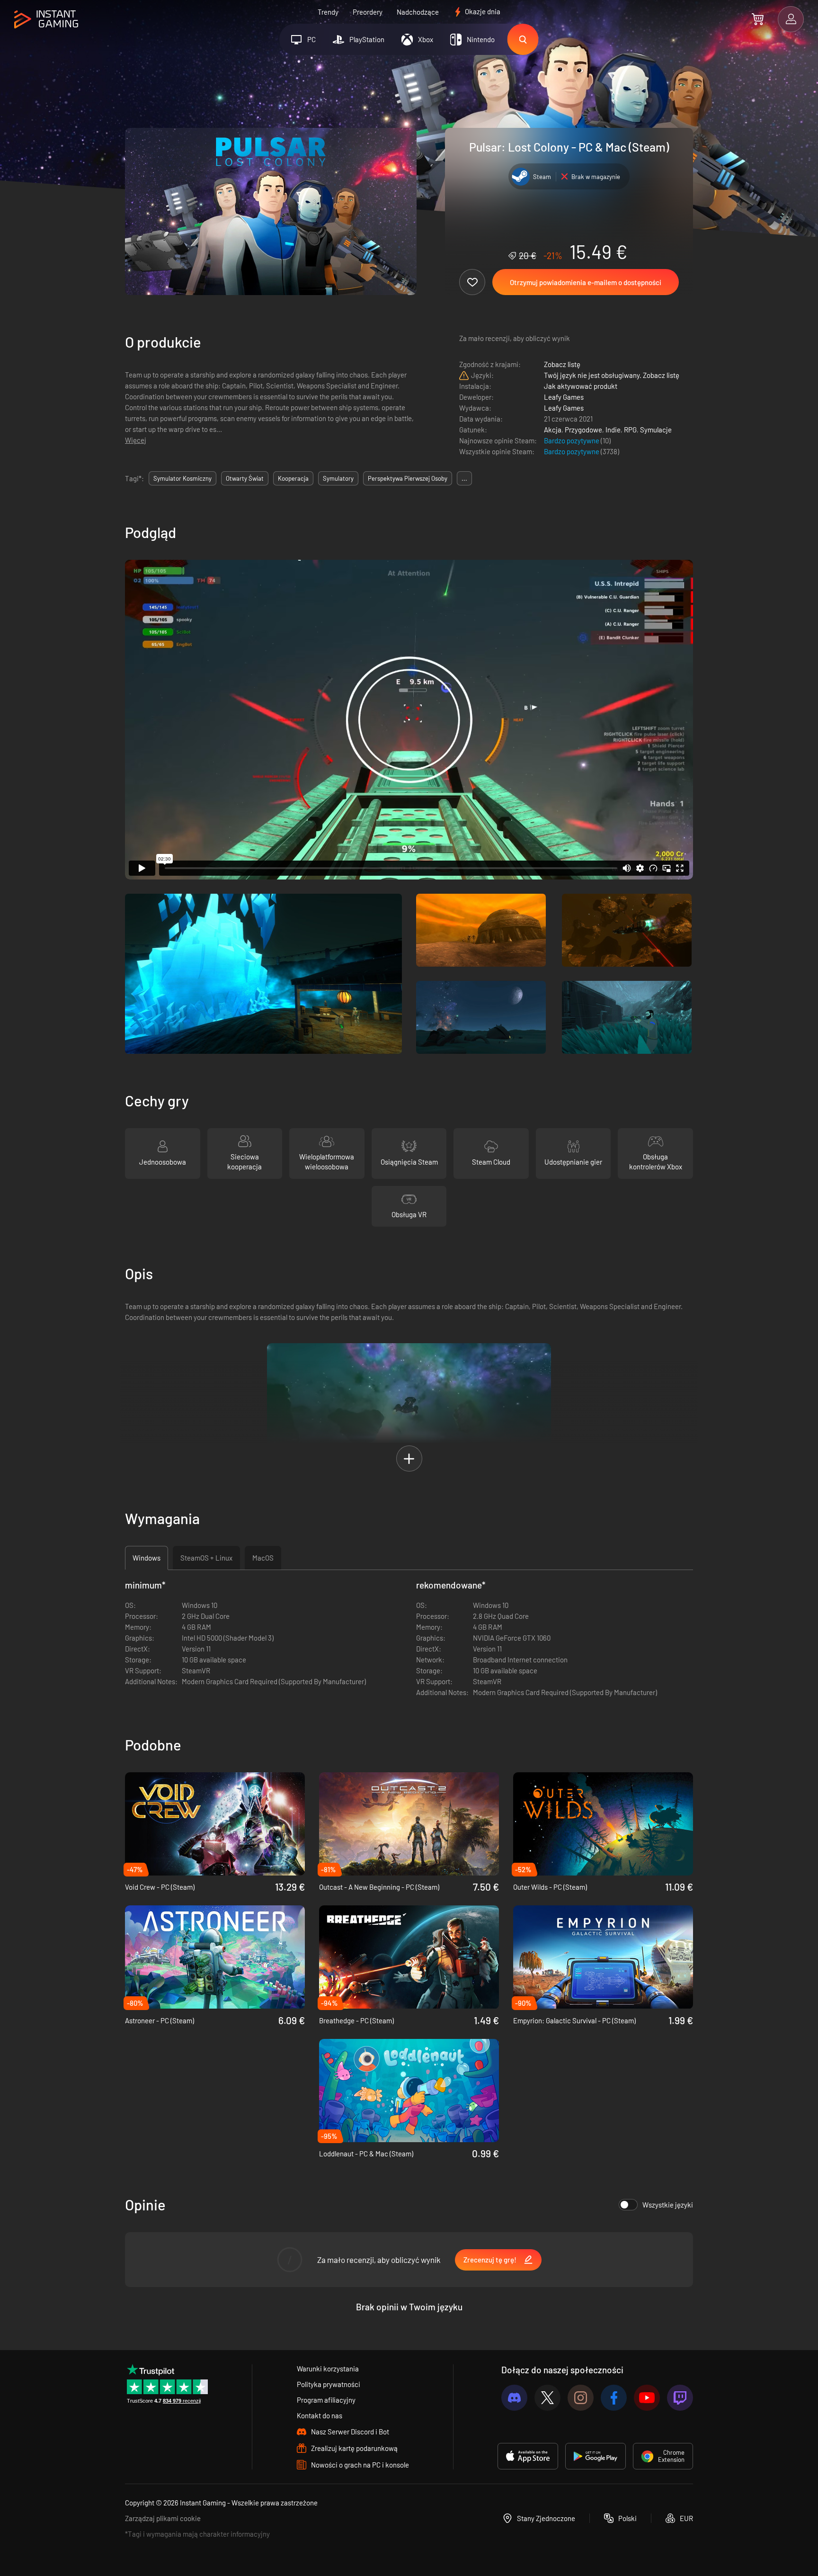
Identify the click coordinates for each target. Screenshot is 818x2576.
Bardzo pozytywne (572, 440)
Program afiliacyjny (326, 2400)
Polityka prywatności (329, 2384)
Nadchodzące (418, 12)
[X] (547, 2398)
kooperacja (293, 478)
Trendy (328, 12)
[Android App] (596, 2456)
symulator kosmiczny (182, 478)
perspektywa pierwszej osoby (408, 478)
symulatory (338, 478)
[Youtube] (647, 2398)
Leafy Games (564, 397)
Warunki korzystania (328, 2369)
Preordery (368, 12)
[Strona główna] (46, 20)
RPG (630, 430)
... (464, 478)
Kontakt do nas (320, 2415)
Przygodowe (583, 430)
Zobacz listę (562, 364)
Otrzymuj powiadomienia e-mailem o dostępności (586, 282)
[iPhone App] (528, 2456)
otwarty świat (245, 478)
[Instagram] (581, 2398)
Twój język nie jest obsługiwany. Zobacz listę (612, 375)
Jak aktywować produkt (581, 386)
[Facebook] (614, 2398)
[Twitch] (680, 2398)
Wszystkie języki (668, 2205)
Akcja (553, 430)
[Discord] (514, 2398)
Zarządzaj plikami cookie (163, 2518)
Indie (613, 430)
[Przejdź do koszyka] (758, 19)
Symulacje (656, 430)
